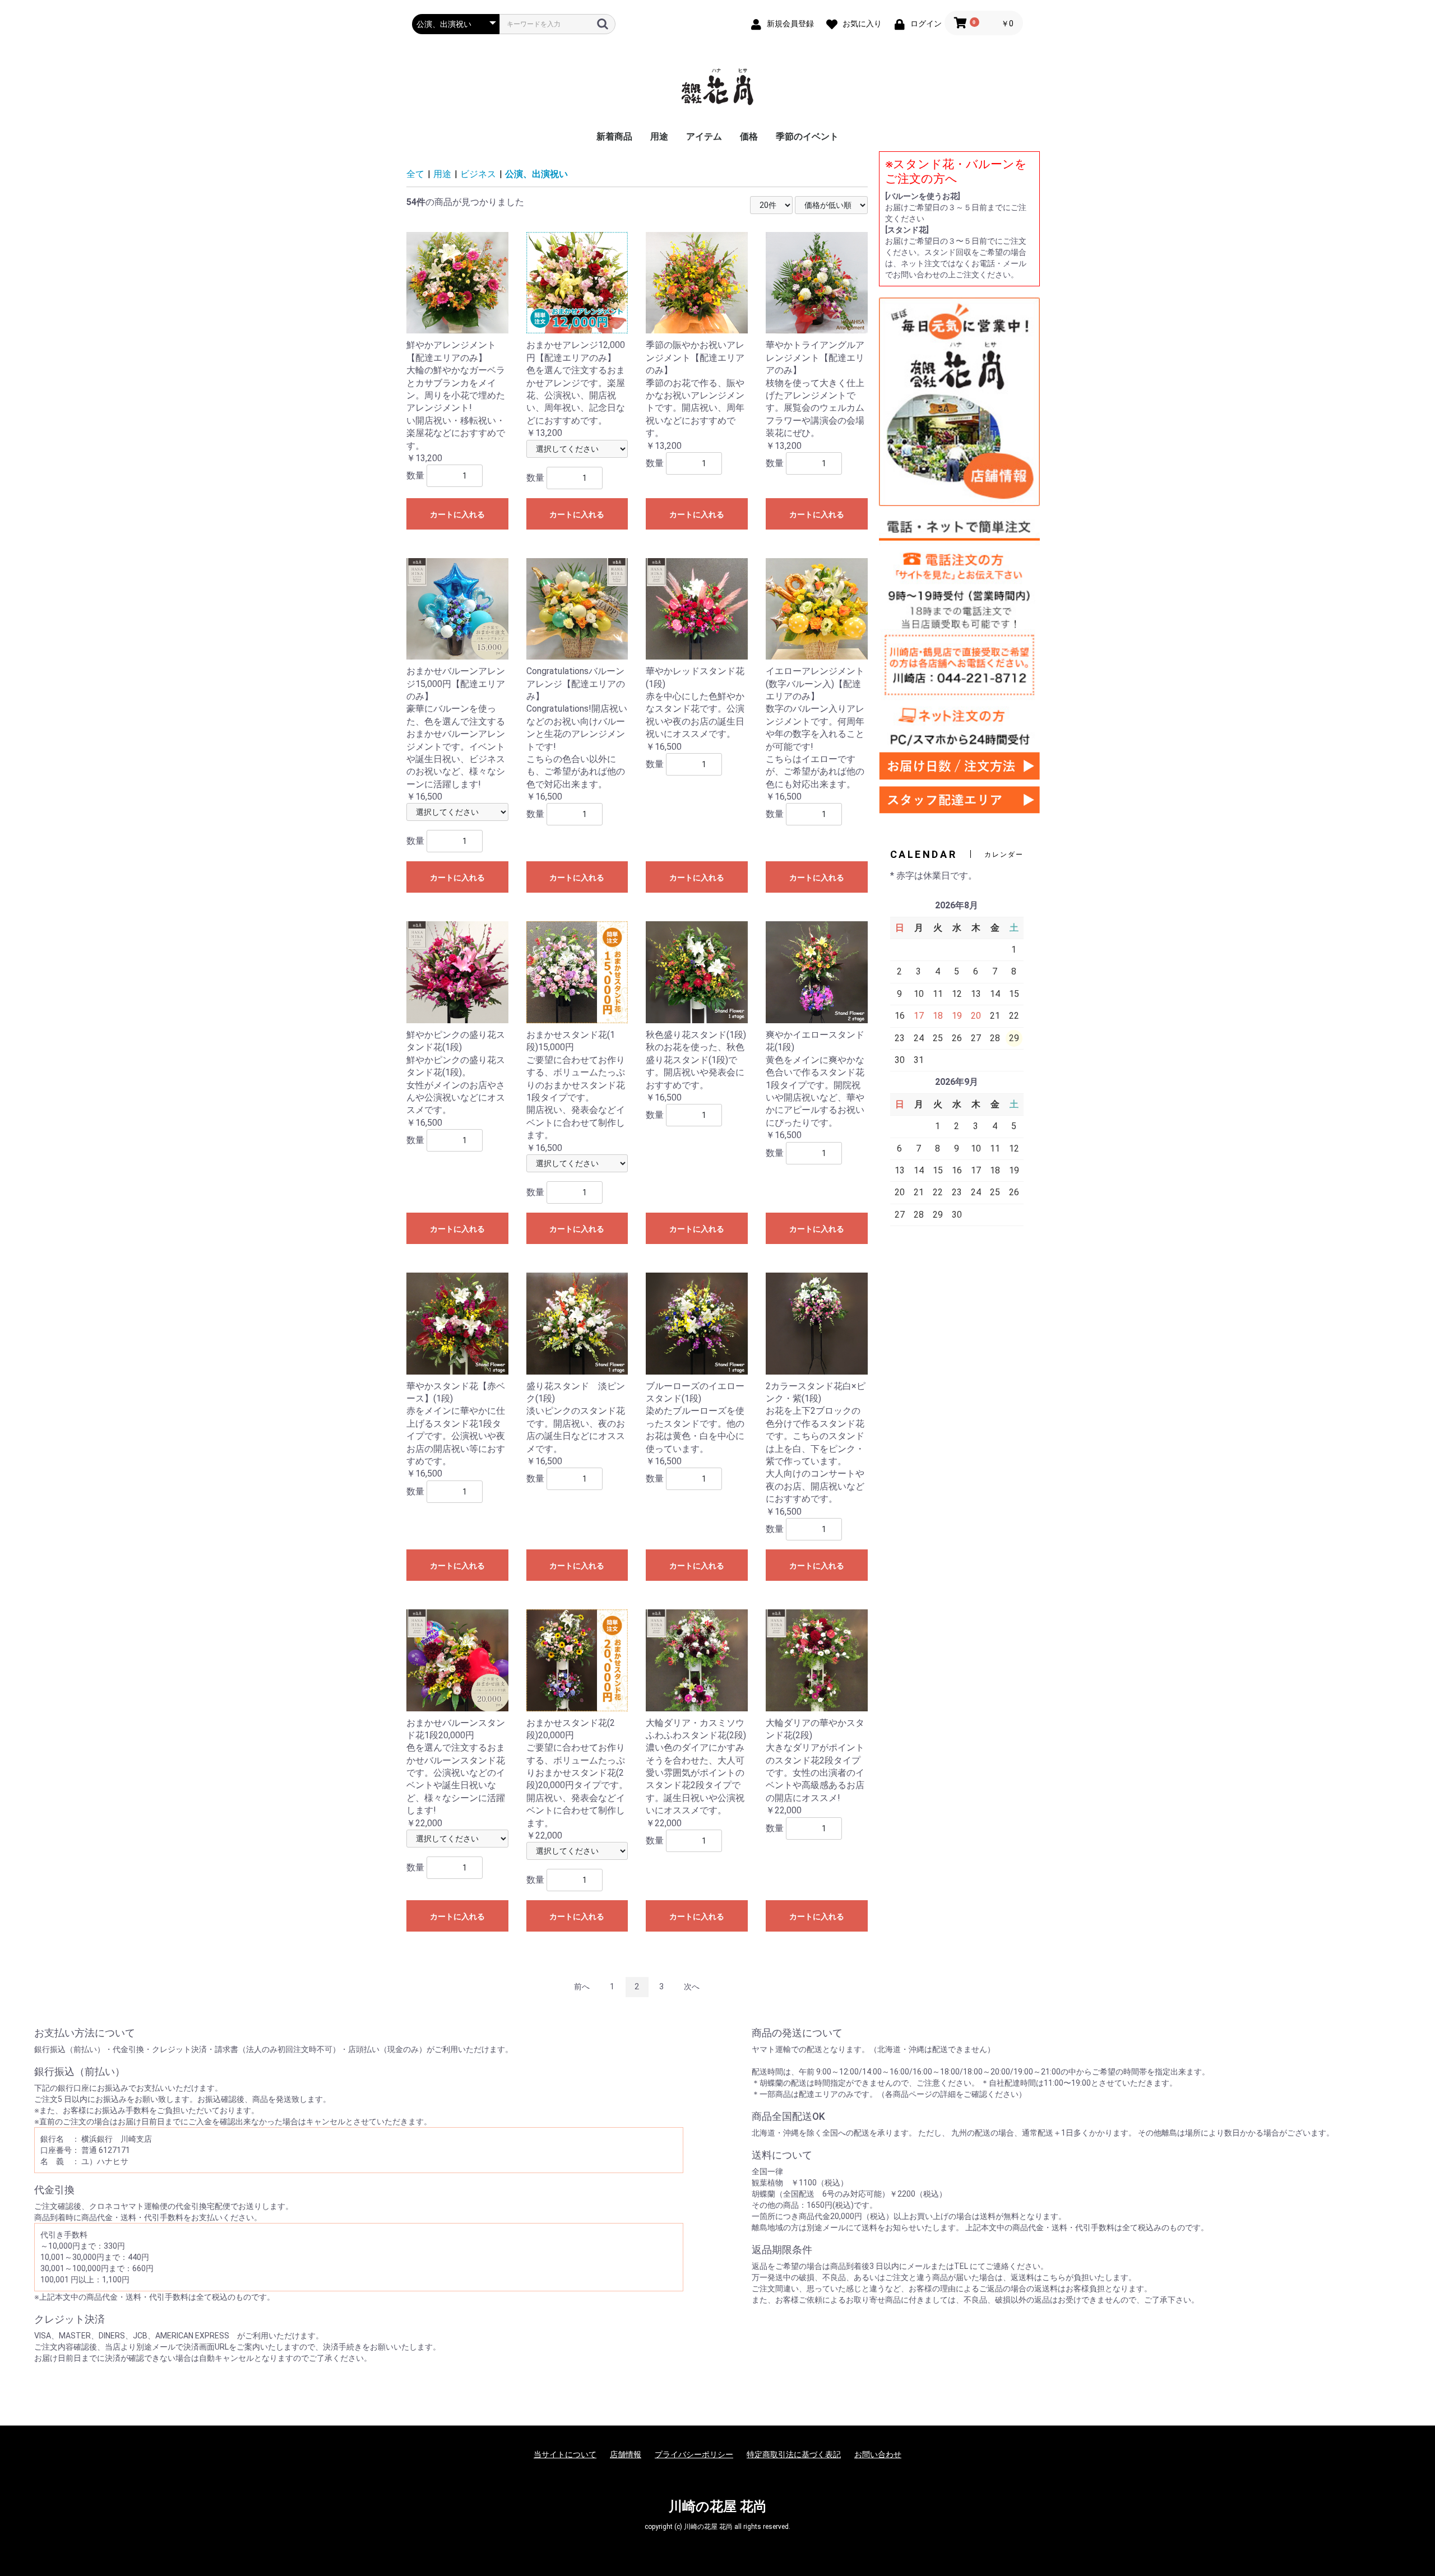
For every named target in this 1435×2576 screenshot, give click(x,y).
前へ (582, 1986)
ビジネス (478, 174)
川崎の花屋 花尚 (718, 2507)
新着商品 (614, 136)
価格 (749, 136)
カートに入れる (457, 514)
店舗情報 (626, 2454)
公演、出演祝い (536, 174)
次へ (692, 1986)
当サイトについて (565, 2454)
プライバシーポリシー (694, 2454)
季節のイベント (807, 136)
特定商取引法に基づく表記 (794, 2454)
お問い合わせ (878, 2454)
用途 (659, 136)
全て (415, 174)
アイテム (704, 136)
